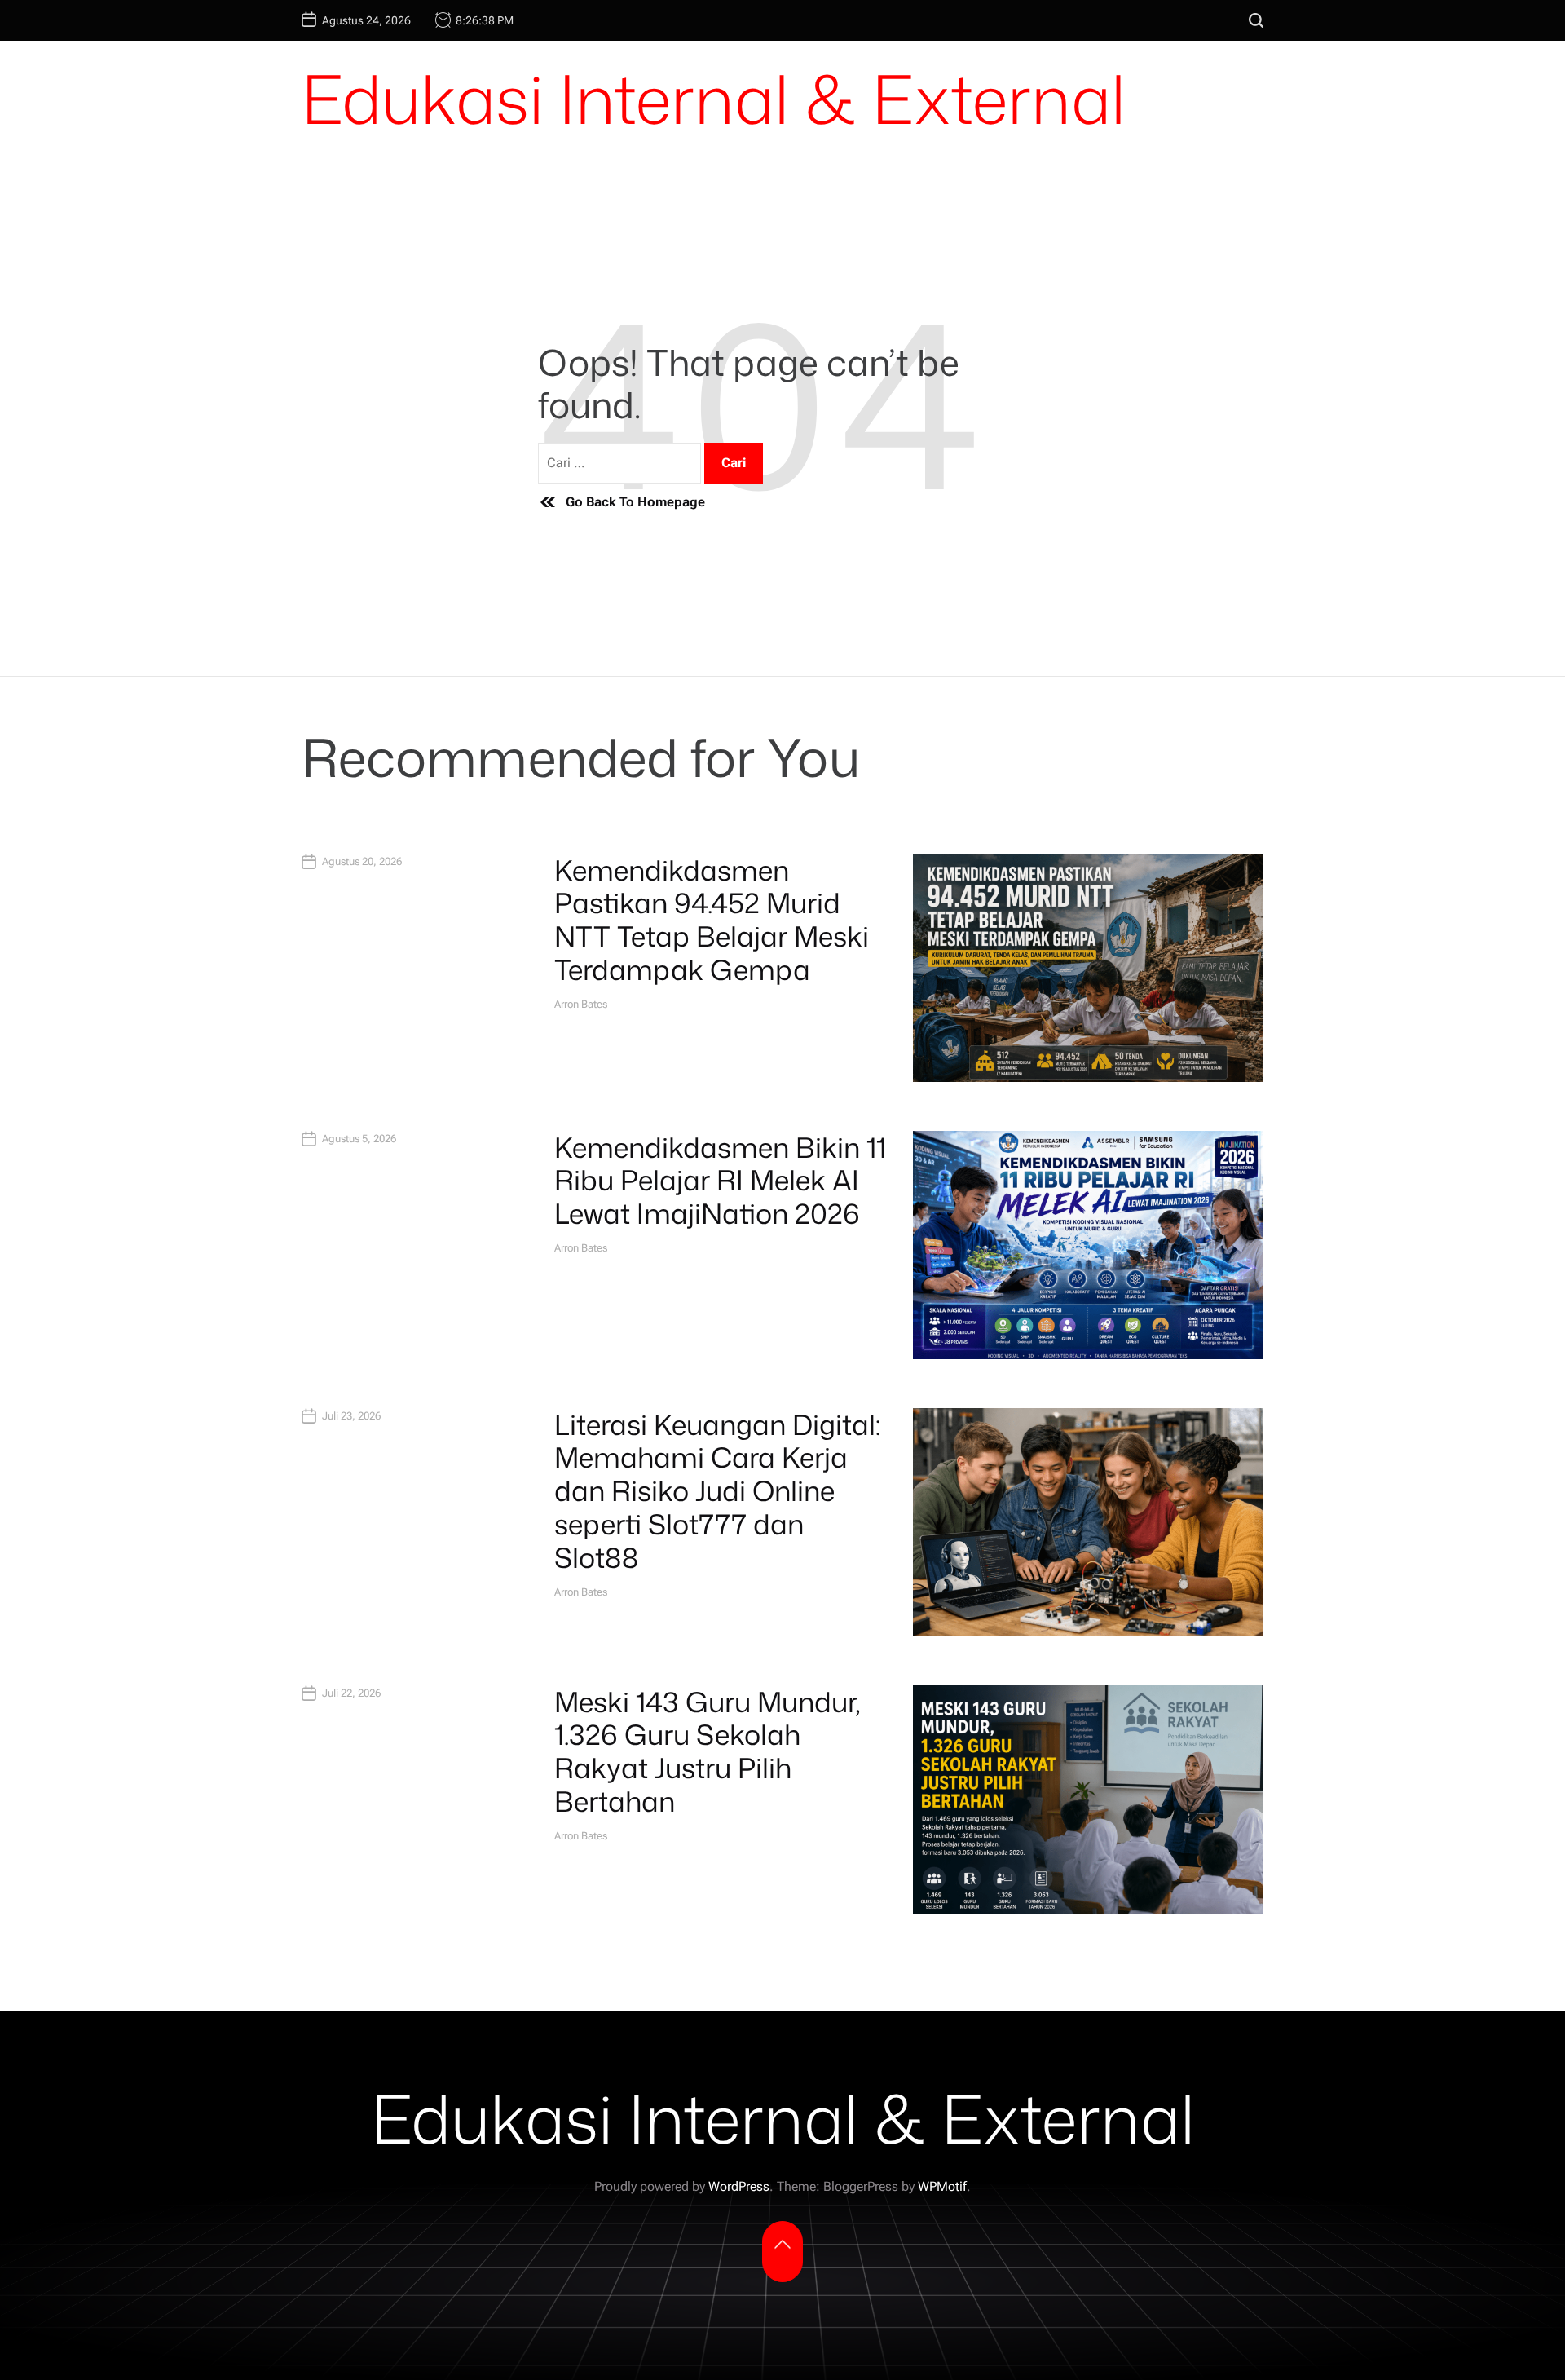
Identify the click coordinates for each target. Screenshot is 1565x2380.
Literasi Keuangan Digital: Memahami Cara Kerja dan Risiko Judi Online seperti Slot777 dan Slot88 (717, 1491)
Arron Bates (581, 1004)
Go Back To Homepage (635, 502)
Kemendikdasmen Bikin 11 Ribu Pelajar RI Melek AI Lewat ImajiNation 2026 (720, 1181)
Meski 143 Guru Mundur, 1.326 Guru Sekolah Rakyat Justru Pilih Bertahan (708, 1751)
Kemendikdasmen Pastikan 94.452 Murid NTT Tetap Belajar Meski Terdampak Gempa (712, 920)
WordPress (739, 2186)
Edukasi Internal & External (714, 99)
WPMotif (942, 2186)
